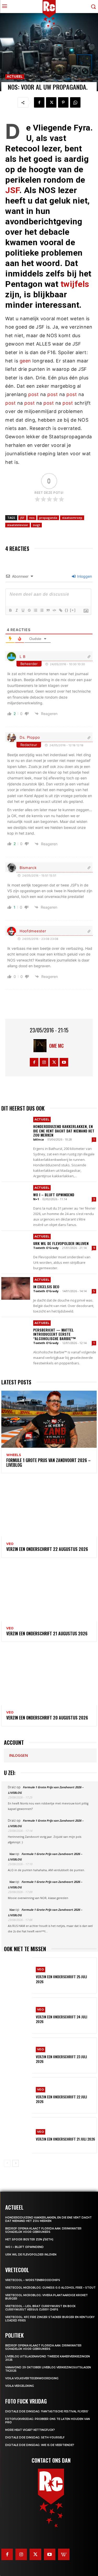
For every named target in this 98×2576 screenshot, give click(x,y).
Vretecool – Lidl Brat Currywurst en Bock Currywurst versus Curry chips (40, 2308)
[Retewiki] (64, 2554)
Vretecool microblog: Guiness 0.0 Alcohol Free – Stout (50, 2288)
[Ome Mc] (41, 1046)
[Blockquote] (48, 610)
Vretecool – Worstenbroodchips (33, 2280)
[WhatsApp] (75, 102)
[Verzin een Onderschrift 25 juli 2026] (18, 1975)
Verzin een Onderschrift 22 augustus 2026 (47, 1549)
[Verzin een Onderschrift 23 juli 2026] (18, 2055)
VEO (10, 1544)
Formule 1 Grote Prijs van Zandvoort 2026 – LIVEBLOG (48, 1463)
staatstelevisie (18, 525)
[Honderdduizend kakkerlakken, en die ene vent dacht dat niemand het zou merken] (16, 1128)
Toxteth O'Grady (46, 1248)
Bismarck (28, 868)
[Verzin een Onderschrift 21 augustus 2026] (49, 1592)
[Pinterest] (63, 102)
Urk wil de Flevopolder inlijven (61, 1243)
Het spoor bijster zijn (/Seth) (29, 2239)
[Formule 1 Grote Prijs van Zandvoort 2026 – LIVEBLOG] (49, 1419)
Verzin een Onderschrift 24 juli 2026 (62, 2019)
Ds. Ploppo (30, 737)
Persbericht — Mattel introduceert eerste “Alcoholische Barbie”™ (54, 1334)
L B (23, 657)
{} (67, 610)
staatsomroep (72, 518)
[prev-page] (7, 2163)
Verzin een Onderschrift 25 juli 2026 (61, 1979)
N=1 (36, 1199)
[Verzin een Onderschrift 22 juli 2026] (18, 2095)
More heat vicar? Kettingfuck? (30, 2430)
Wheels (14, 1455)
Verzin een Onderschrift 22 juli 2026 (61, 2099)
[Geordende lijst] (35, 610)
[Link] (60, 610)
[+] (73, 610)
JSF (12, 190)
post (33, 394)
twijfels (75, 284)
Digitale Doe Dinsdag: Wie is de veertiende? (40, 2445)
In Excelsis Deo (46, 1287)
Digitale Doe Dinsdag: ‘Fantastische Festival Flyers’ (47, 2411)
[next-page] (16, 2163)
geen (25, 361)
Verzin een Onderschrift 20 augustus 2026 (47, 1718)
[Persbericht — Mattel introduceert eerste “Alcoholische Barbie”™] (16, 1332)
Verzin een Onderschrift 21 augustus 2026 (47, 1634)
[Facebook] (39, 102)
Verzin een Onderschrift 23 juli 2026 (61, 2059)
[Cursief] (16, 610)
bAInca (39, 1139)
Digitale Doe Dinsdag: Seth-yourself (35, 2438)
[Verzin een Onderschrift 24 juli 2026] (18, 2015)
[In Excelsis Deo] (16, 1289)
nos (32, 518)
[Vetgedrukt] (10, 610)
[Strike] (29, 610)
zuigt (36, 525)
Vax (12, 1854)
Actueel (15, 76)
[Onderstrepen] (23, 610)
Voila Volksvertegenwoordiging (32, 2378)
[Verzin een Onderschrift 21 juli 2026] (18, 2135)
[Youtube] (64, 1062)
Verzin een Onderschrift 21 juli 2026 (65, 2139)
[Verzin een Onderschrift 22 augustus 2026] (49, 1508)
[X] (51, 102)
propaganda (48, 518)
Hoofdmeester (33, 931)
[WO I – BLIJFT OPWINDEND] (16, 1197)
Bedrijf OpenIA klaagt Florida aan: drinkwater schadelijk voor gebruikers (43, 2230)
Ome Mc (56, 1046)
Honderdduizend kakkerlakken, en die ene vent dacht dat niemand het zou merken (64, 1131)
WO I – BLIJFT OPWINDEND (54, 1195)
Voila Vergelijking (20, 2386)
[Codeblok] (54, 610)
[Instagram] (44, 1062)
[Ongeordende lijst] (42, 610)
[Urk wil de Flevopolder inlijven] (16, 1245)
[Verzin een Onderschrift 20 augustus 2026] (49, 1677)
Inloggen (84, 576)
